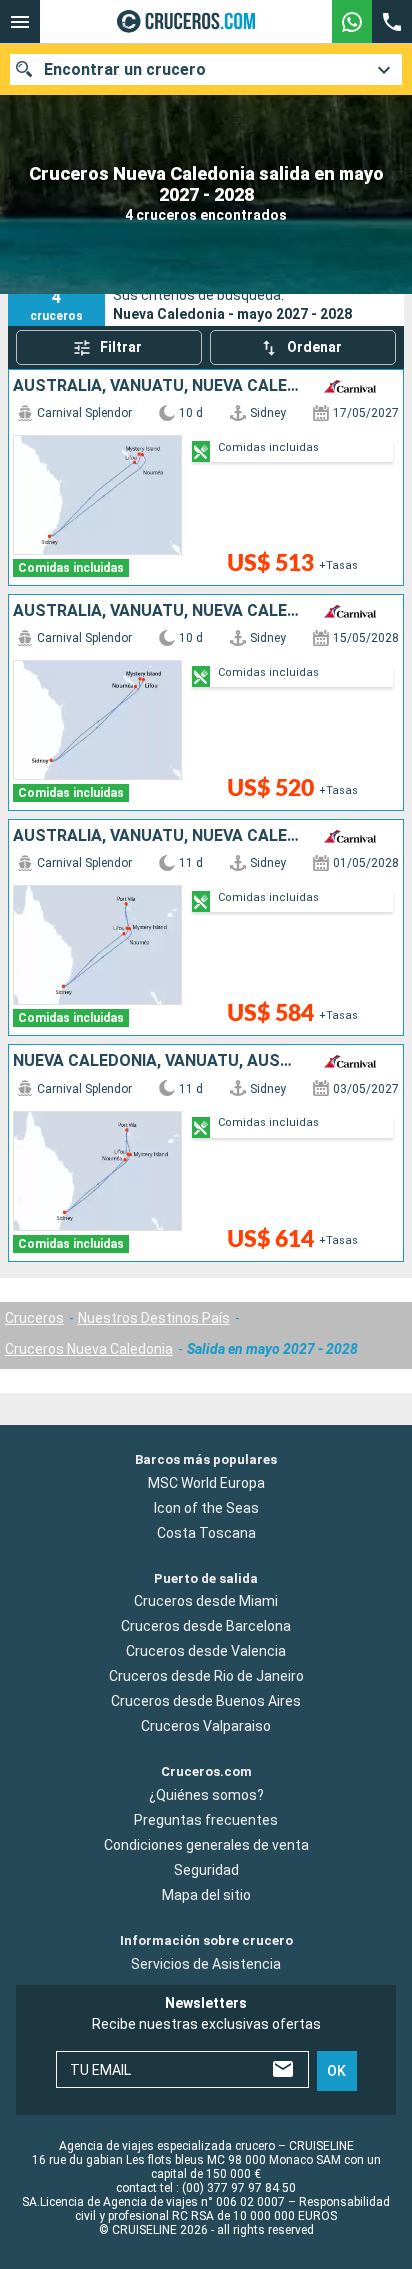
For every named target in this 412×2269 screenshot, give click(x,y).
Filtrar (121, 347)
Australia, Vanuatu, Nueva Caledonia (158, 386)
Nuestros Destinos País (154, 1318)
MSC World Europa (206, 1483)
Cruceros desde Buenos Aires (206, 1702)
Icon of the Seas (206, 1508)
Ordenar (314, 347)
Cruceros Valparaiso (206, 1727)
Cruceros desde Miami (206, 1602)
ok (336, 2071)
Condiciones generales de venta (206, 1845)
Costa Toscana (206, 1533)
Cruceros (34, 1318)
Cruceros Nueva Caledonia (89, 1349)
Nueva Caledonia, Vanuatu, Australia (158, 1061)
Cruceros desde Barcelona (206, 1627)
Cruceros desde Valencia (206, 1652)
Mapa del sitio (206, 1895)
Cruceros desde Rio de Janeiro (206, 1677)
